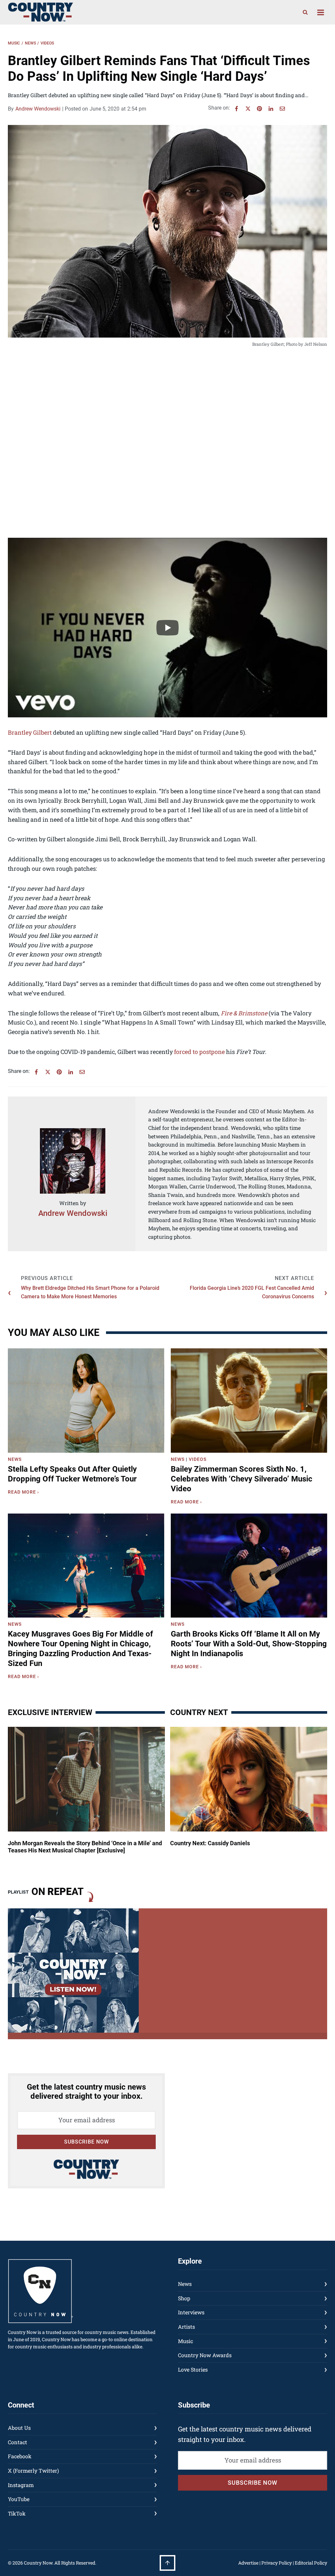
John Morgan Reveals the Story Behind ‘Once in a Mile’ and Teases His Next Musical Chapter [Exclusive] (85, 1847)
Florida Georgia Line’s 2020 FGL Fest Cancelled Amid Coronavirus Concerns (252, 1292)
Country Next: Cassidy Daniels (210, 1843)
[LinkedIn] (271, 109)
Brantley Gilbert (30, 732)
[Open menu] (320, 12)
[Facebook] (237, 109)
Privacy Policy (277, 2563)
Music (14, 43)
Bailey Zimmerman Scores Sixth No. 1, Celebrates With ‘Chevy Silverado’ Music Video (242, 1479)
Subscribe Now (87, 2142)
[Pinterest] (259, 109)
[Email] (282, 109)
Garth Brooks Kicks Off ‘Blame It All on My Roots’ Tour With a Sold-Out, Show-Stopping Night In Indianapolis (249, 1644)
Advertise (248, 2563)
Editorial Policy (311, 2563)
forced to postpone (199, 1052)
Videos (47, 43)
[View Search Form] (305, 12)
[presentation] (86, 1401)
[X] (248, 109)
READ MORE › (25, 1493)
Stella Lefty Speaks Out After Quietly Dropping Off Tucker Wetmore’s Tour (72, 1474)
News (30, 43)
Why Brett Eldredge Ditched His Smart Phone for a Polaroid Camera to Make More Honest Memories (90, 1292)
